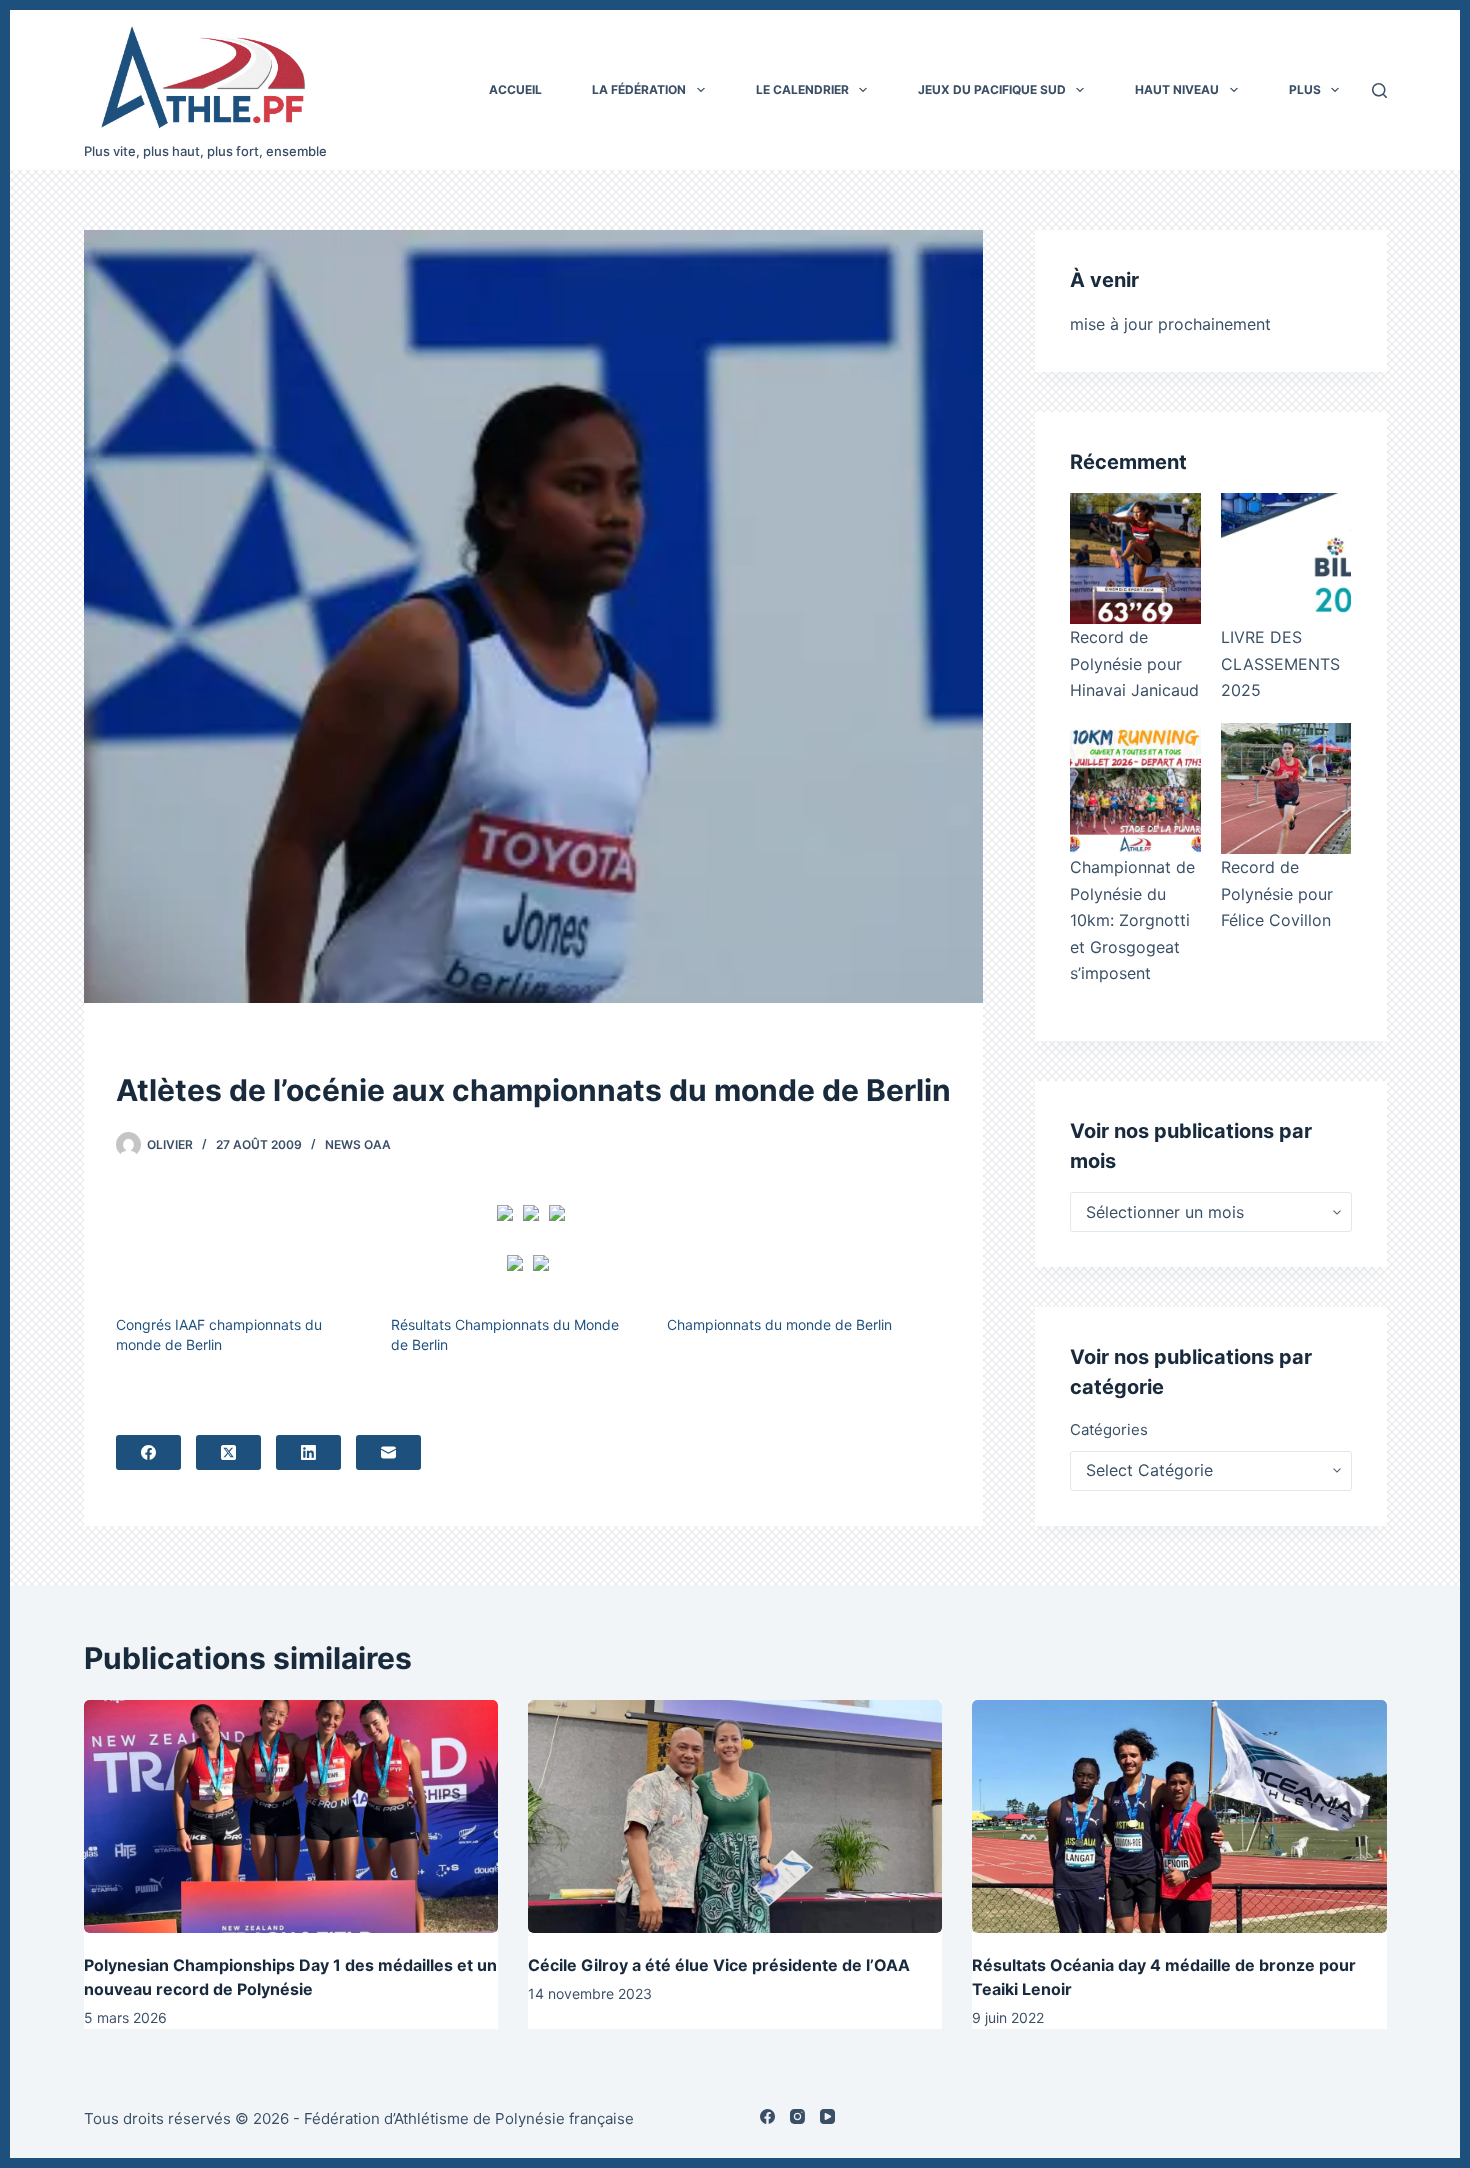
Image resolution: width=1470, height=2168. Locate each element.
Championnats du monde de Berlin (779, 1324)
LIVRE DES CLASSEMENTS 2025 (1280, 663)
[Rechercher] (1379, 90)
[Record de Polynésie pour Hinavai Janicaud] (1135, 558)
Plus (1305, 89)
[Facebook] (148, 1452)
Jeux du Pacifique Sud (992, 89)
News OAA (358, 1144)
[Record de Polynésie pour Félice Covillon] (1286, 788)
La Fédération (639, 89)
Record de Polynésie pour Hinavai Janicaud (1134, 663)
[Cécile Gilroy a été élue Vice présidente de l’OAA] (735, 1816)
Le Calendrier (802, 89)
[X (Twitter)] (228, 1452)
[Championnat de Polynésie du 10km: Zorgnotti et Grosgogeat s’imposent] (1135, 788)
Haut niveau (1177, 89)
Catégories (1109, 1429)
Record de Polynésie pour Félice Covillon (1277, 893)
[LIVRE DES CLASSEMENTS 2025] (1286, 558)
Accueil (515, 89)
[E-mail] (388, 1452)
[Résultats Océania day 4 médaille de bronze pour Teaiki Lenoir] (1179, 1816)
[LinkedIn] (308, 1452)
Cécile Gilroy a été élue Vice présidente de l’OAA (719, 1965)
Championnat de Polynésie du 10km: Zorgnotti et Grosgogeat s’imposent (1132, 920)
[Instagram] (797, 2116)
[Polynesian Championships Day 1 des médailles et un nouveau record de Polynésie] (291, 1816)
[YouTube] (827, 2116)
